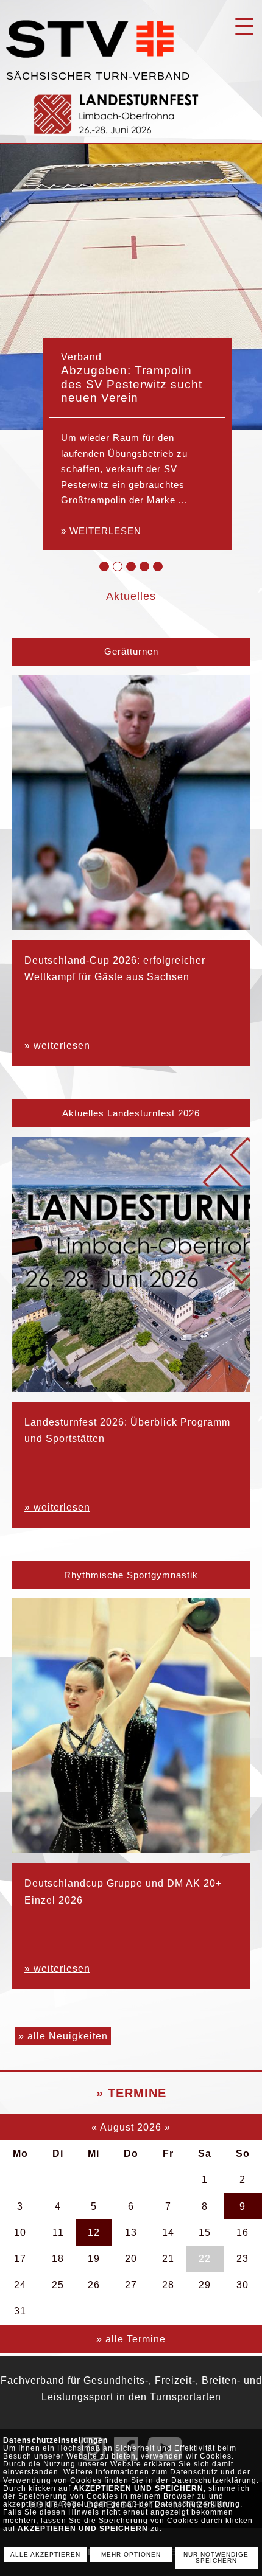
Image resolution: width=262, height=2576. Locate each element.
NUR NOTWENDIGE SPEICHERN (216, 2558)
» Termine (131, 2093)
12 (94, 2233)
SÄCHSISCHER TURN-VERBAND (98, 76)
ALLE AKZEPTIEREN (45, 2554)
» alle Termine (131, 2339)
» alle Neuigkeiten (63, 2036)
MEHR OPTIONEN (131, 2554)
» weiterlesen (101, 531)
